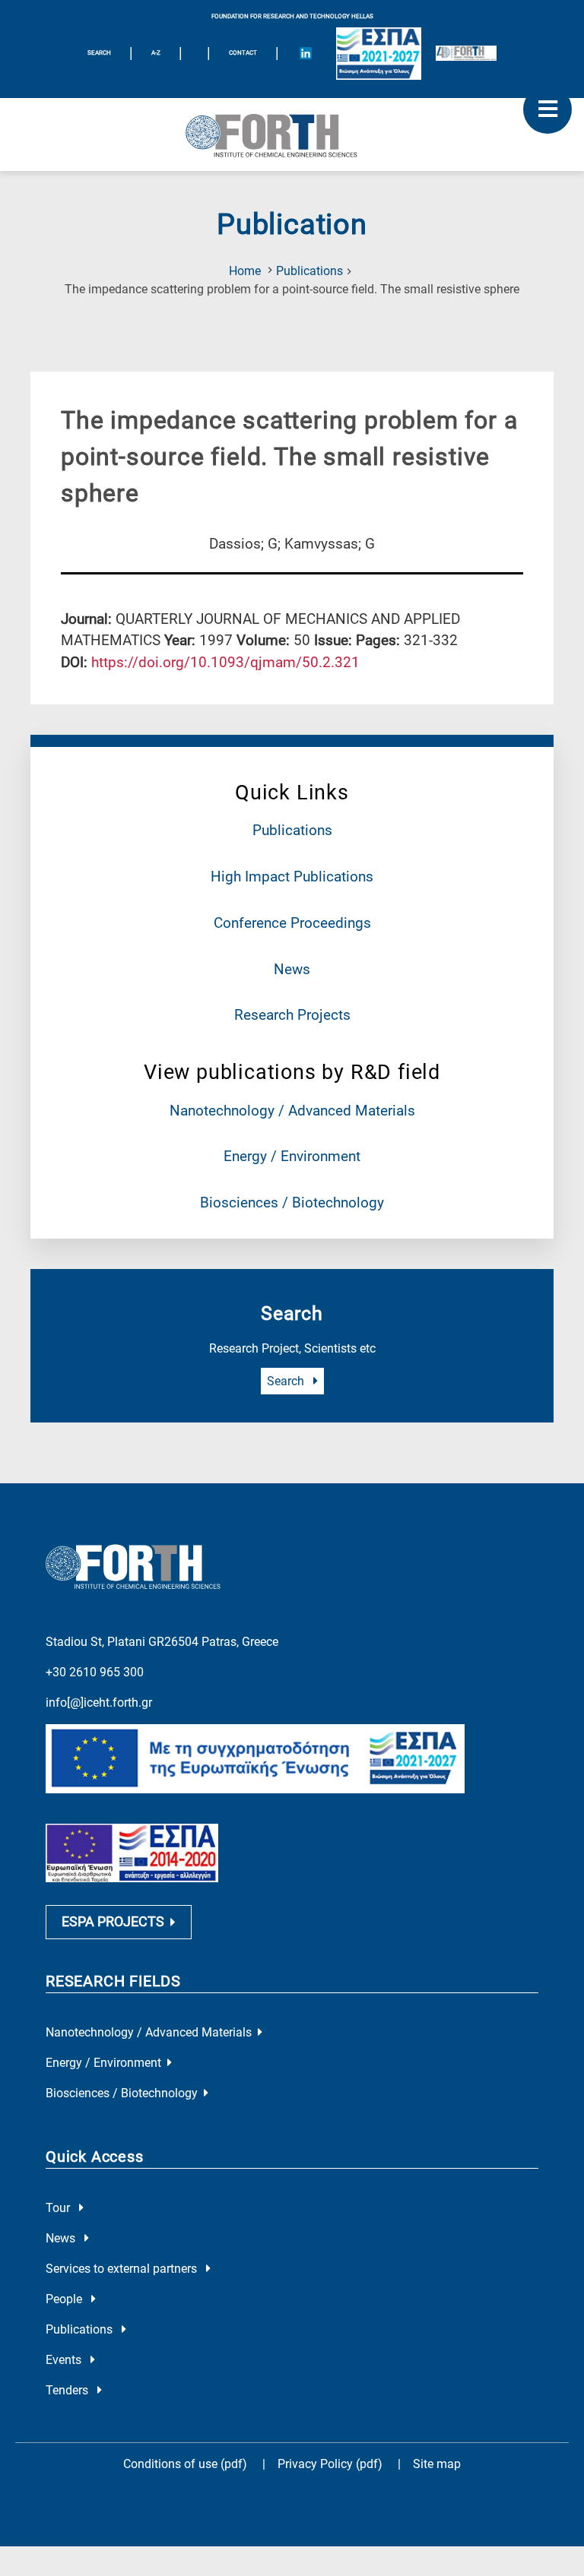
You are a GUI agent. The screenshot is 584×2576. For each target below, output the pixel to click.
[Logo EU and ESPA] (379, 54)
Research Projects (292, 1015)
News (292, 969)
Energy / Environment (292, 1156)
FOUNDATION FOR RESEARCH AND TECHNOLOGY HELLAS (292, 16)
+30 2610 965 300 (95, 1672)
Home (245, 271)
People (65, 2299)
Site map (437, 2464)
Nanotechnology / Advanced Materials (292, 1111)
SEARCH (99, 53)
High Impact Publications (292, 877)
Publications (309, 271)
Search (287, 1381)
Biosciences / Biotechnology (292, 1203)
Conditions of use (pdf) (185, 2464)
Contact (243, 53)
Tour (59, 2208)
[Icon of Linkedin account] (306, 53)
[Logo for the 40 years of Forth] (466, 53)
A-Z (156, 53)
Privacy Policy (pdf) (332, 2464)
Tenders (68, 2390)
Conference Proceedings (292, 923)
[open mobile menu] (547, 109)
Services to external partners (123, 2269)
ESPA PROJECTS (113, 1922)
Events (65, 2360)
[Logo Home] (292, 134)
